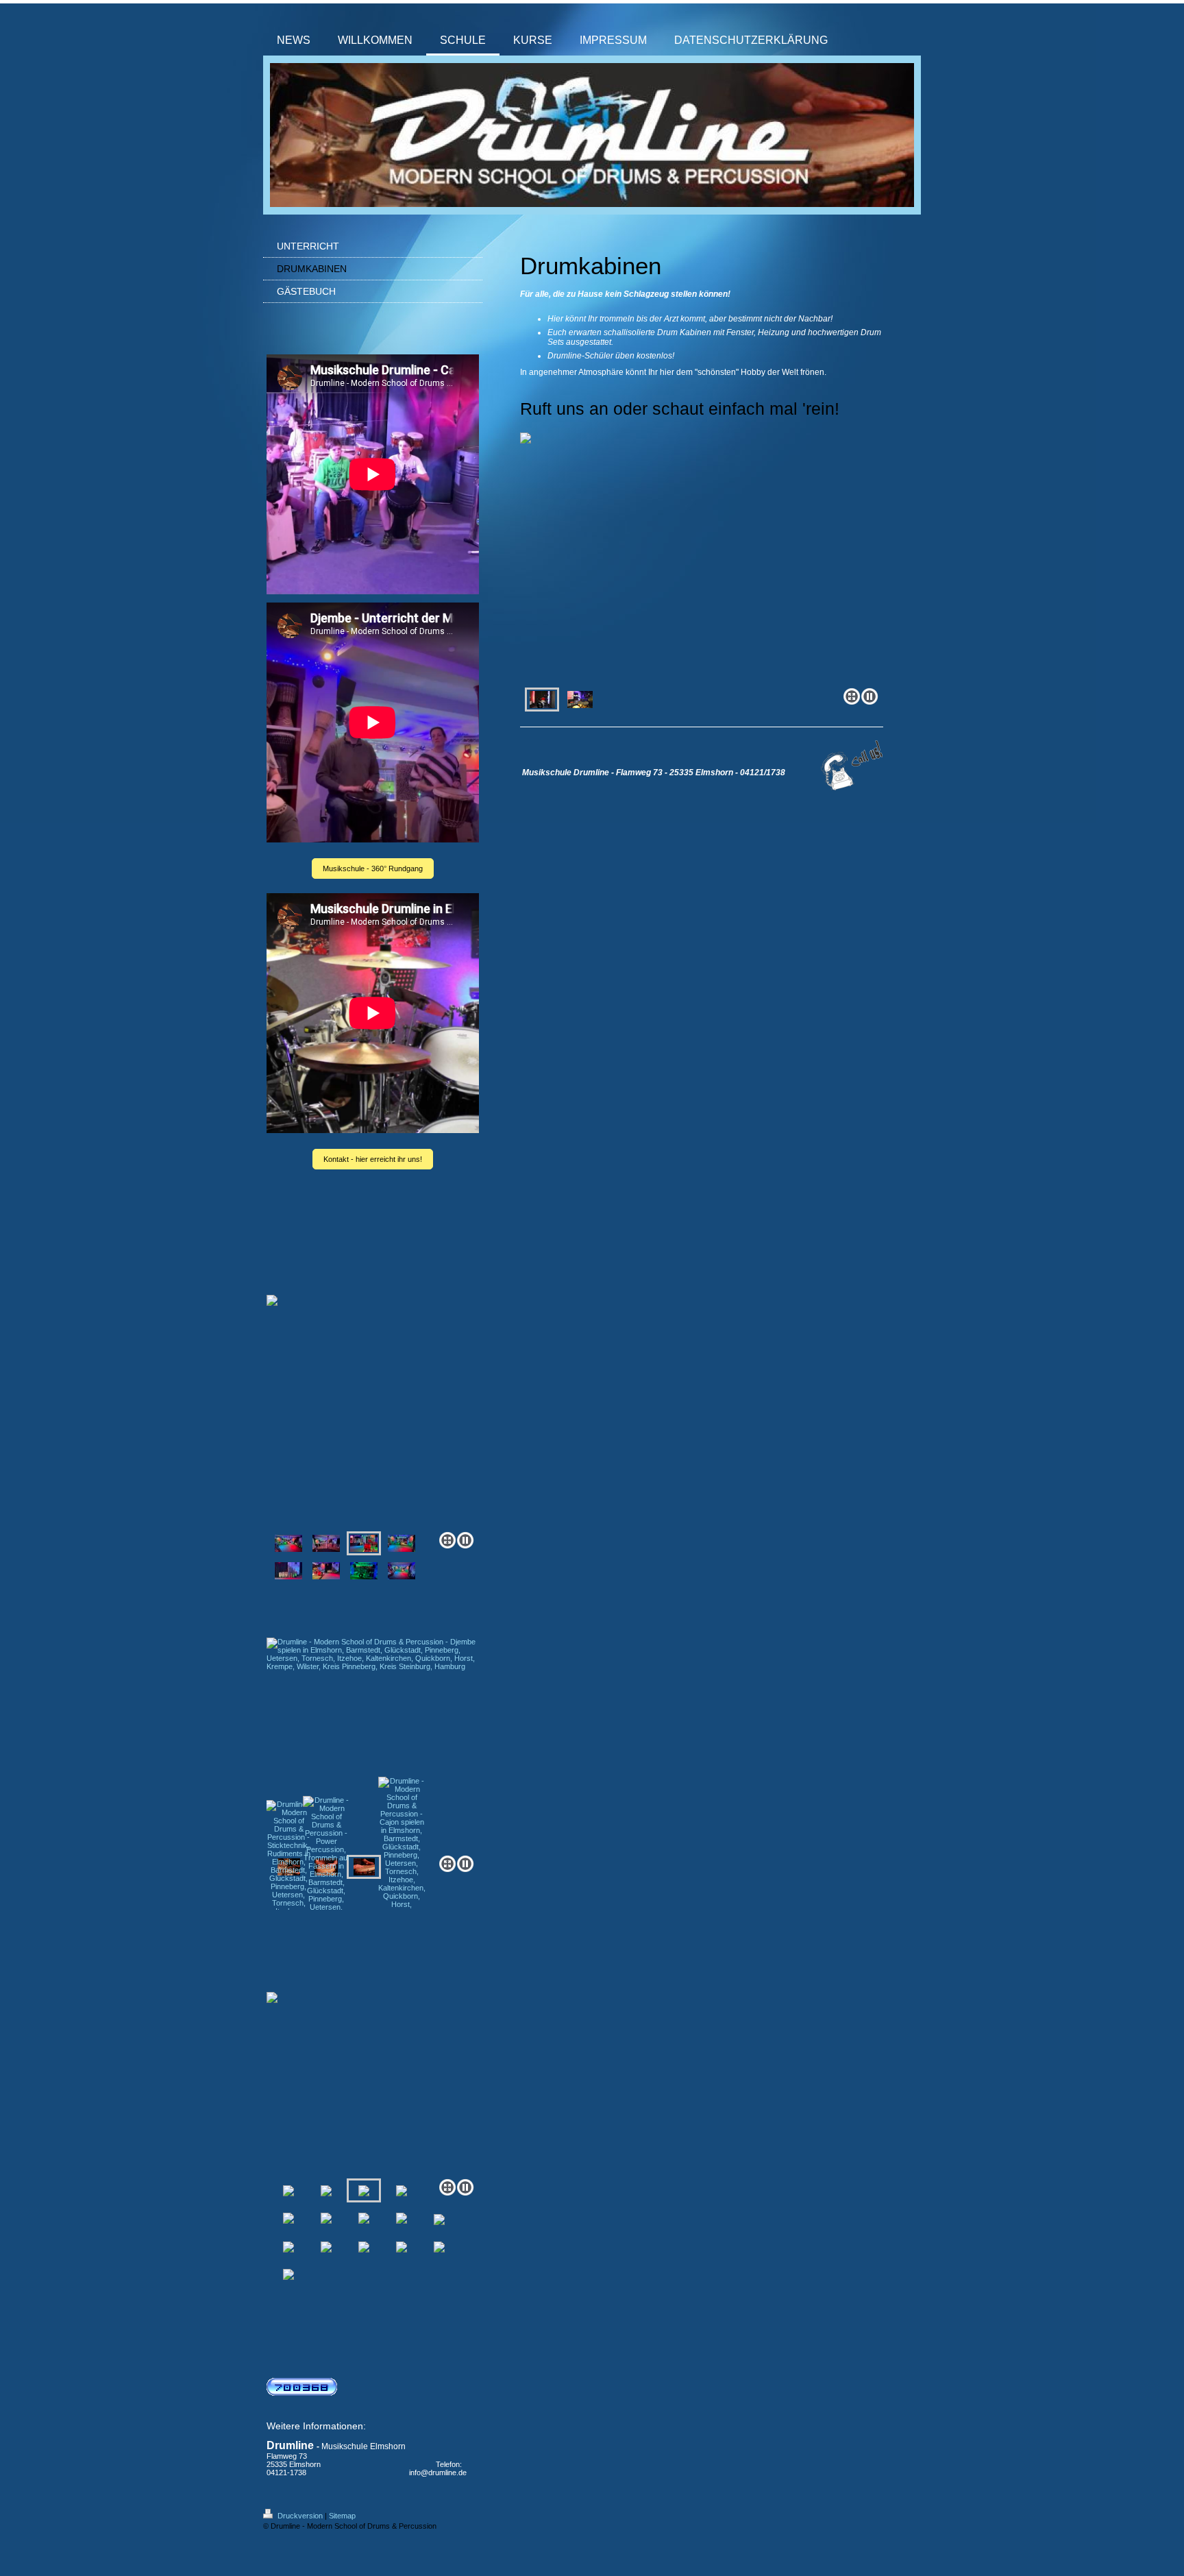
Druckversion (300, 2516)
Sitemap (342, 2516)
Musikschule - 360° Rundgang (373, 868)
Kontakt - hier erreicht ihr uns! (373, 1159)
